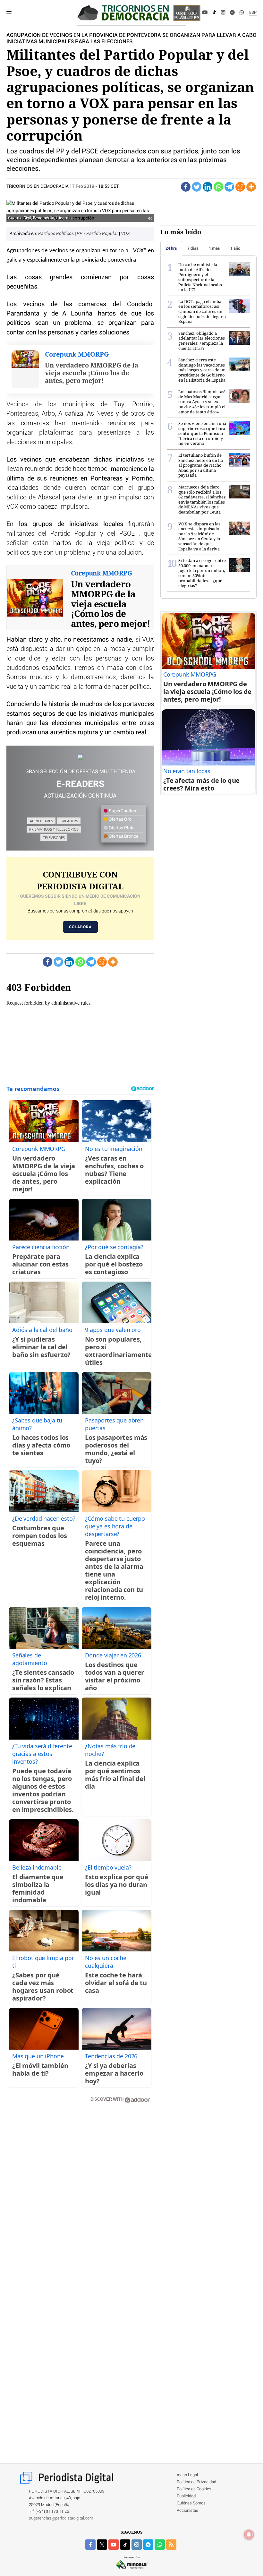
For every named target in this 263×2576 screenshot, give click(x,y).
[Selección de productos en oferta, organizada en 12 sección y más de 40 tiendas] (80, 757)
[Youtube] (205, 13)
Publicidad (186, 2496)
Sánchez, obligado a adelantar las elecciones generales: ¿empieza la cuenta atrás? (202, 341)
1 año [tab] (235, 248)
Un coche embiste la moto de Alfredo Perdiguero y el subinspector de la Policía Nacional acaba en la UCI (200, 277)
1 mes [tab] (214, 248)
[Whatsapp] (218, 187)
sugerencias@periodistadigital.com (61, 2518)
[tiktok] (125, 2545)
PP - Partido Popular (98, 234)
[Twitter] (197, 187)
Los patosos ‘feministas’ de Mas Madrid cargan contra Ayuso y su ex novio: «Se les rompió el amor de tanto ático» (202, 402)
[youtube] (114, 2545)
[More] (251, 187)
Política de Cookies (194, 2489)
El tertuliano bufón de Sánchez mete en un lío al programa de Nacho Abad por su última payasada (201, 465)
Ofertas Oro (120, 819)
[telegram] (148, 2545)
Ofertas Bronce (123, 836)
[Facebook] (188, 13)
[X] (195, 13)
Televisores (54, 838)
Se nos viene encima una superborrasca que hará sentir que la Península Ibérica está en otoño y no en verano (202, 433)
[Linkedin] (208, 187)
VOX (125, 234)
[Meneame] (240, 187)
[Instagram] (223, 13)
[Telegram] (232, 13)
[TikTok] (214, 13)
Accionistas (187, 2511)
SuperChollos (122, 811)
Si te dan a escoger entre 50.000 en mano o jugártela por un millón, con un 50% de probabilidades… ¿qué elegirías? (202, 573)
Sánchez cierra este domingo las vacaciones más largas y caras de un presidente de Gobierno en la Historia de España (202, 370)
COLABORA (80, 927)
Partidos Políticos (56, 234)
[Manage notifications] (249, 2535)
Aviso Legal (187, 2475)
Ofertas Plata (121, 828)
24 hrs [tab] (171, 248)
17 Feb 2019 (82, 186)
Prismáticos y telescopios (54, 829)
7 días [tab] (193, 248)
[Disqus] (80, 2200)
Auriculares (41, 821)
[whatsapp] (242, 13)
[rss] (171, 2545)
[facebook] (90, 2545)
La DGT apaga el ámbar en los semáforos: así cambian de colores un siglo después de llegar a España (202, 311)
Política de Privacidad (196, 2482)
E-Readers (69, 821)
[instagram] (137, 2545)
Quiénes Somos (191, 2503)
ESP (253, 13)
